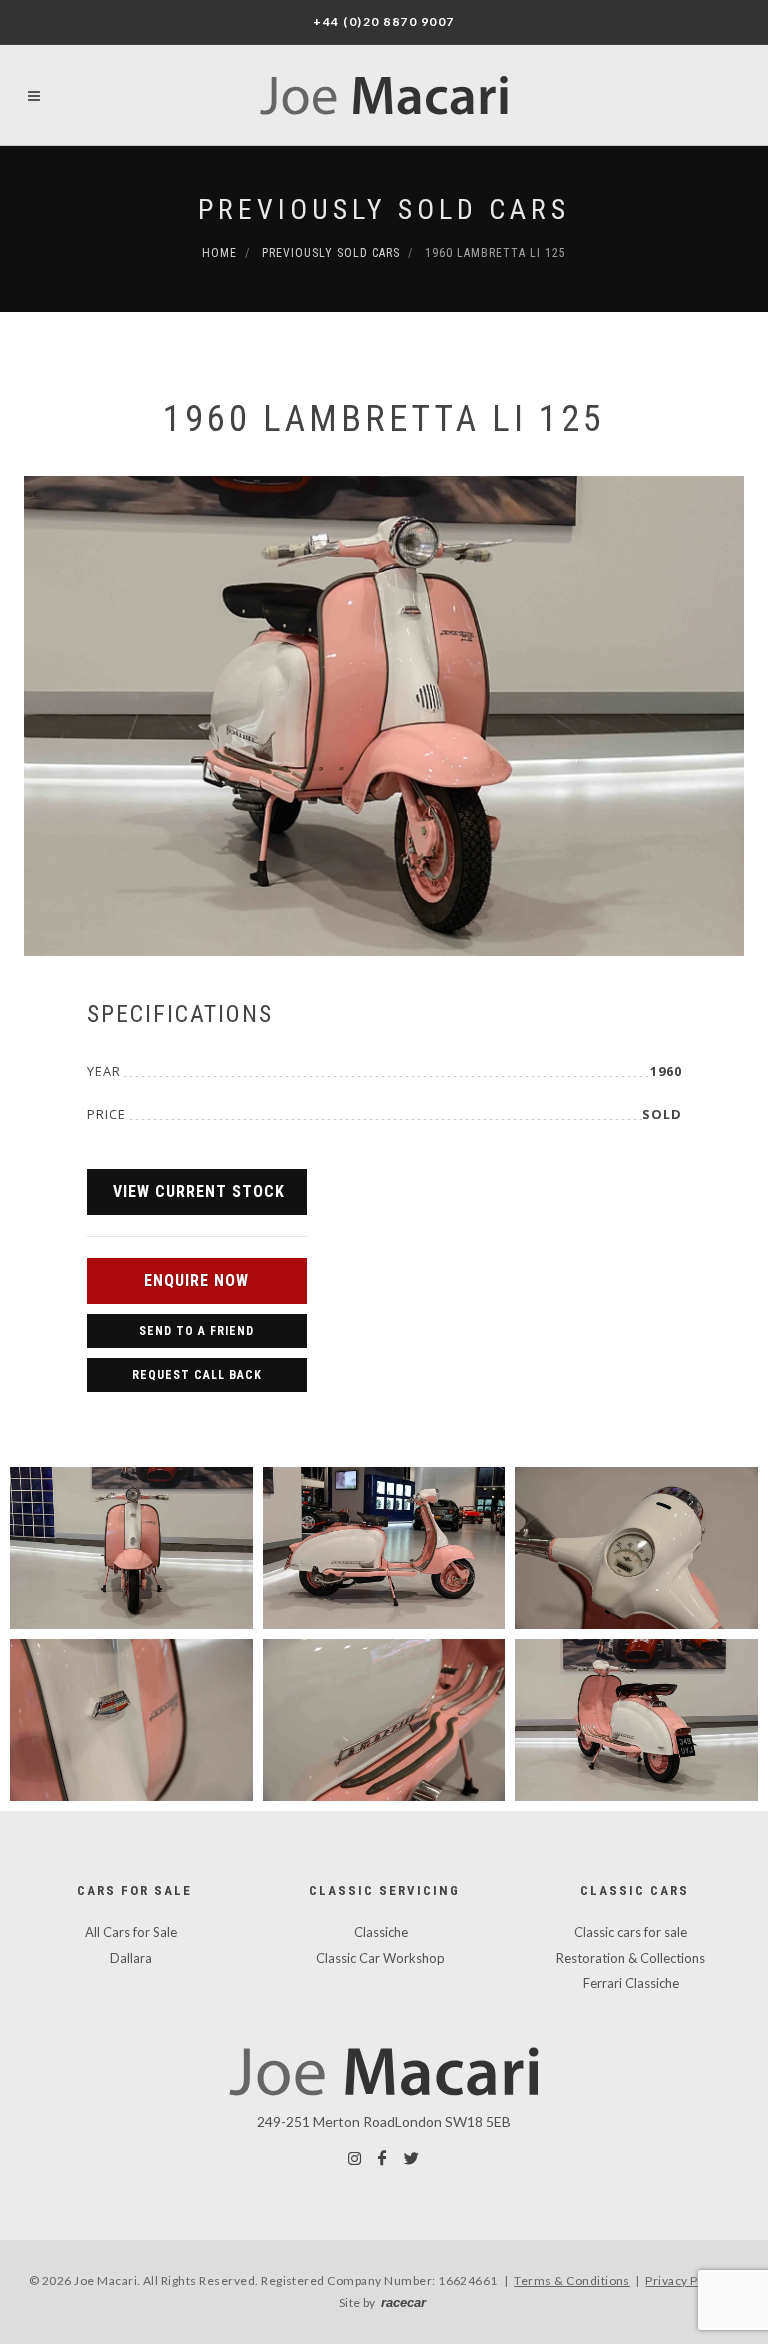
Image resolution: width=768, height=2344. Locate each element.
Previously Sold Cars (384, 209)
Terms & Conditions (572, 2280)
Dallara (131, 1958)
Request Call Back (197, 1375)
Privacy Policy (685, 2280)
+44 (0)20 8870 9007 (384, 21)
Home (219, 253)
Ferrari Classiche (631, 1983)
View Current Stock (199, 1191)
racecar (403, 2302)
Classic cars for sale (630, 1932)
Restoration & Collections (630, 1958)
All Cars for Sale (131, 1932)
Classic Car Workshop (380, 1958)
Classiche (381, 1932)
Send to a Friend (196, 1331)
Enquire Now (196, 1280)
